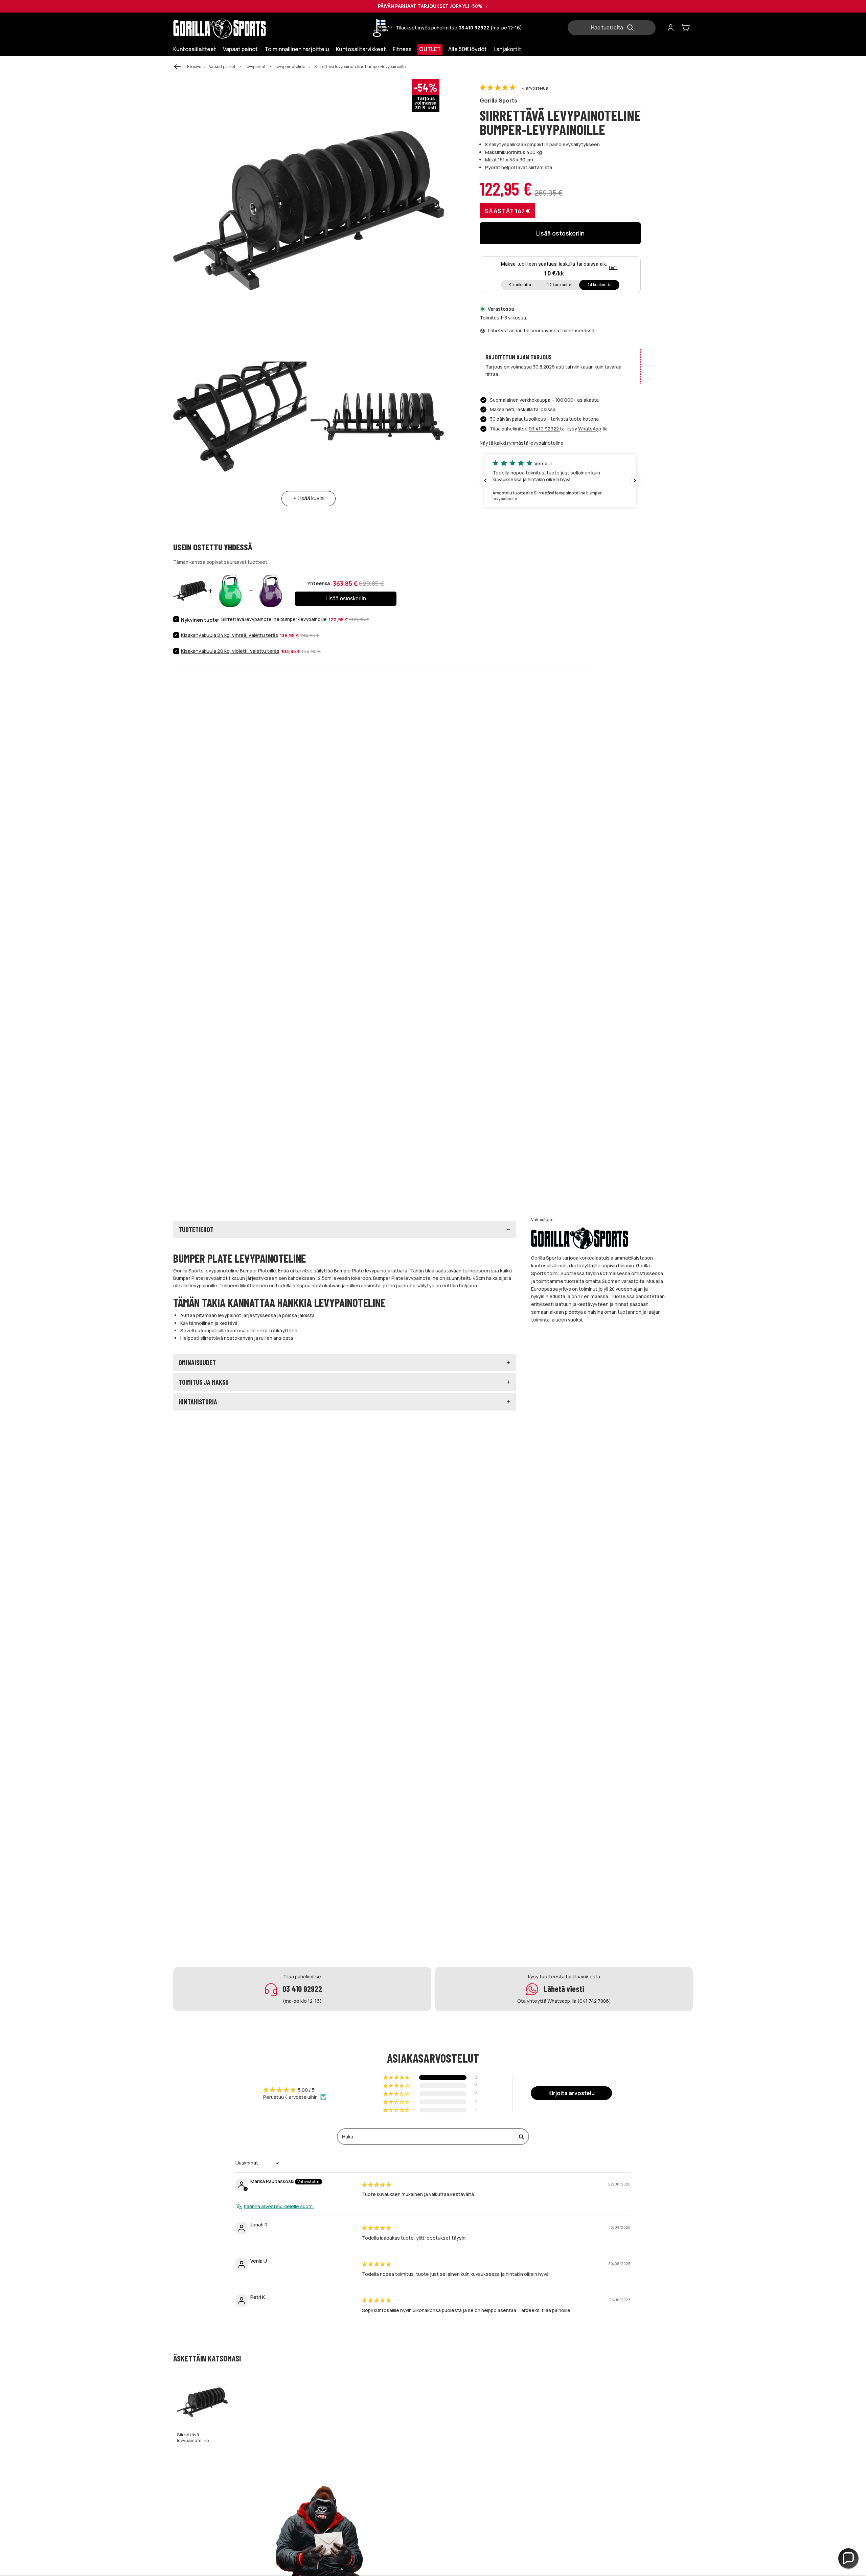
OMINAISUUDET (197, 1362)
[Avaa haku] (614, 28)
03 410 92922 (544, 429)
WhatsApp (590, 429)
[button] (498, 88)
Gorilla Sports (498, 100)
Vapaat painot (222, 66)
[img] (377, 2185)
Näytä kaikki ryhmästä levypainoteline (522, 443)
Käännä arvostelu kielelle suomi (279, 2206)
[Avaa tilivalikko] (670, 28)
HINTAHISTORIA (198, 1402)
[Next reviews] (635, 481)
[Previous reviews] (485, 481)
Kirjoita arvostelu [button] (572, 2093)
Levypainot (255, 66)
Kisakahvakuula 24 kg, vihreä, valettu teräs (230, 635)
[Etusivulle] (234, 28)
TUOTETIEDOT (196, 1229)
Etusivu (194, 66)
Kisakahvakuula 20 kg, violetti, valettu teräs (230, 651)
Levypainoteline (290, 66)
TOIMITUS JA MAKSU (204, 1382)
